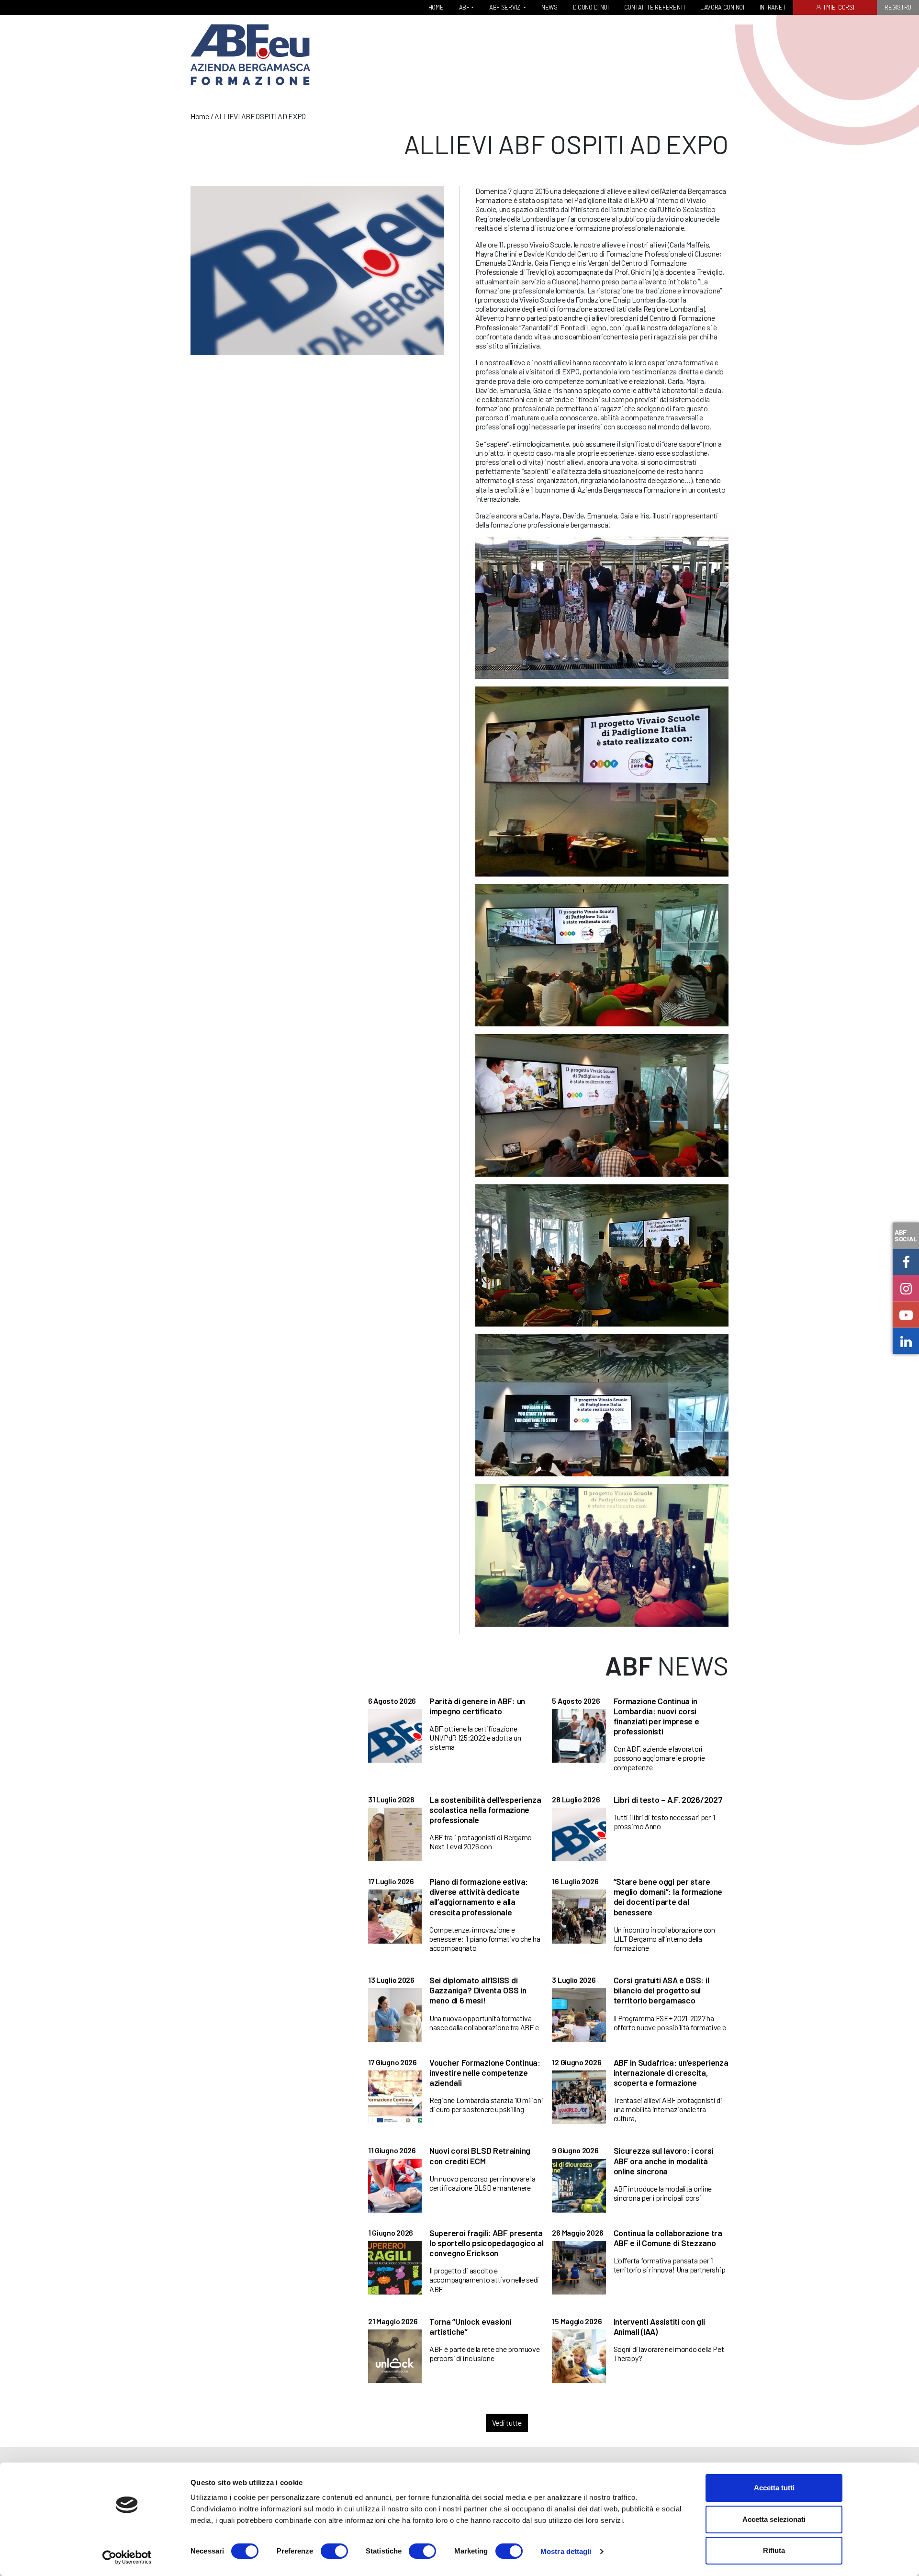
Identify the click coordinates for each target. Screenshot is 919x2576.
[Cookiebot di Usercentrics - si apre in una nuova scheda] (127, 2557)
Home (200, 116)
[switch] (334, 2551)
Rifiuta (774, 2550)
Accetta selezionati (774, 2519)
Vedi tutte (507, 2423)
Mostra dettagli (566, 2551)
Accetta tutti (774, 2488)
